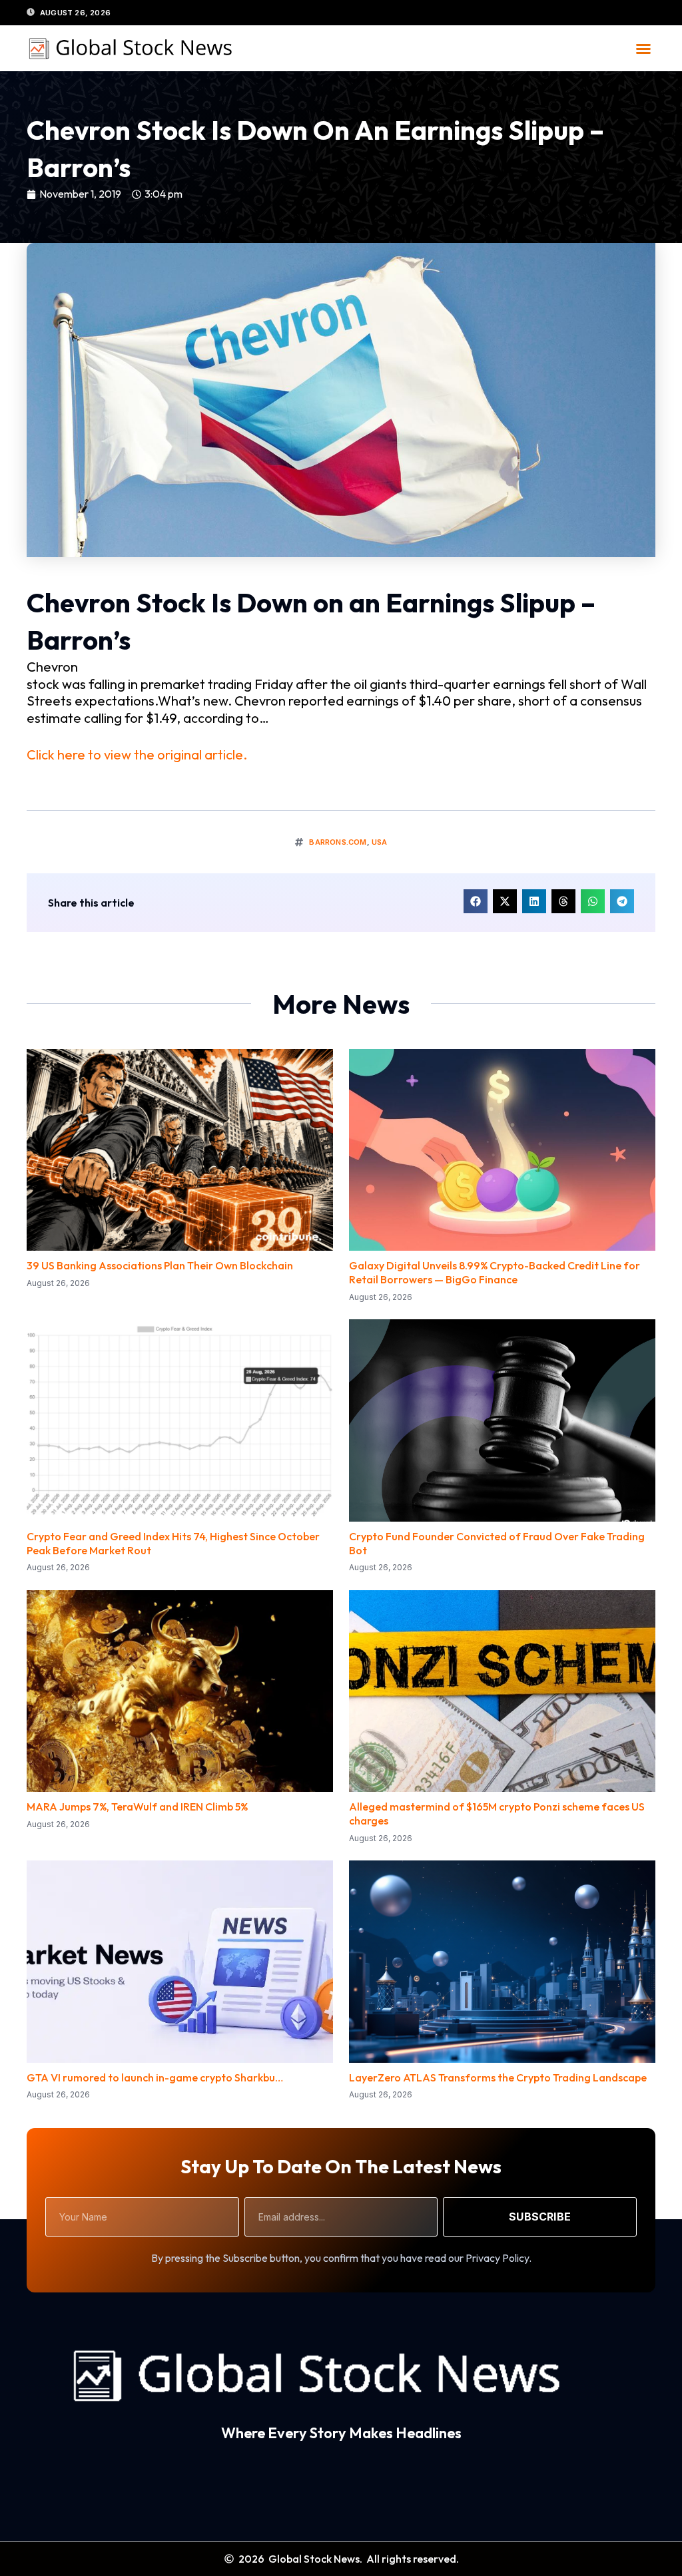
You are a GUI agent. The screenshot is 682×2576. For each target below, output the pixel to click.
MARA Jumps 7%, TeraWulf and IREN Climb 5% (137, 1807)
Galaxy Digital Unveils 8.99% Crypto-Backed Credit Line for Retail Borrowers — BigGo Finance (495, 1272)
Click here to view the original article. (137, 754)
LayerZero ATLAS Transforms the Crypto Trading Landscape (498, 2077)
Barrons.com (338, 842)
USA (380, 842)
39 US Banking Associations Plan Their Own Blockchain (160, 1265)
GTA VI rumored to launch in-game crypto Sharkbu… (155, 2077)
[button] (643, 49)
